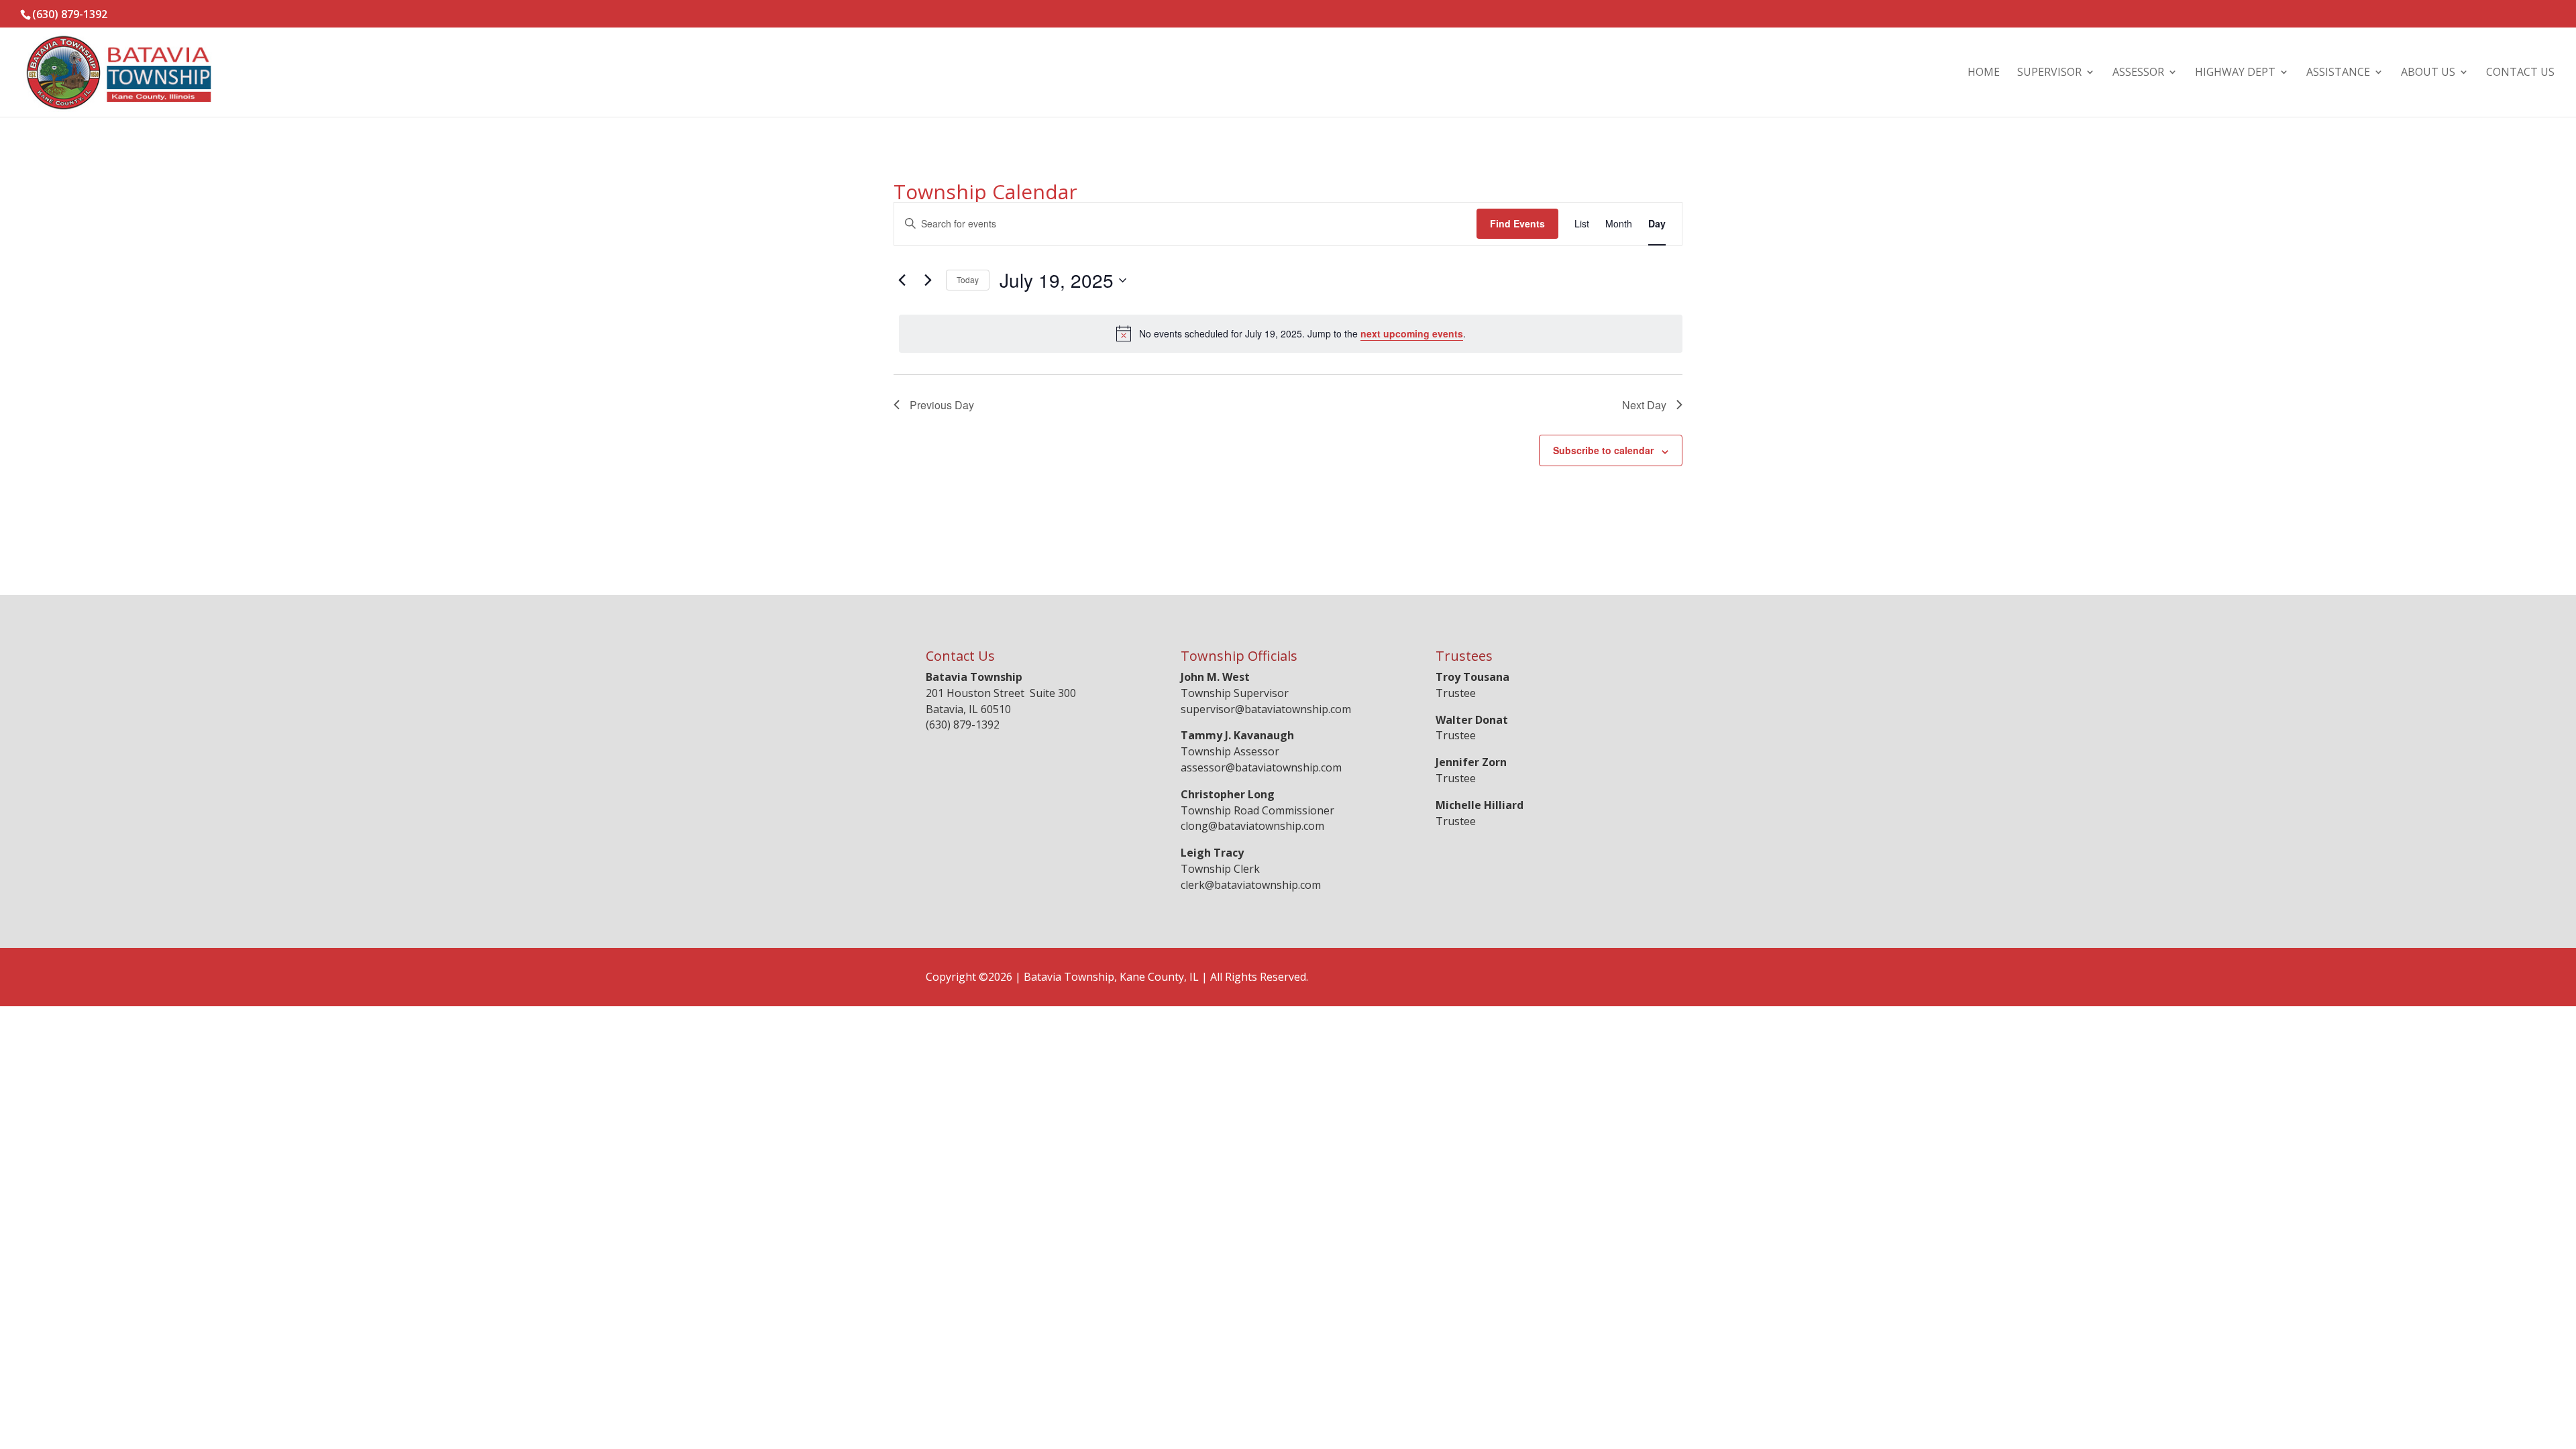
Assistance (2338, 73)
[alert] (1291, 333)
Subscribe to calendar (1603, 450)
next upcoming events (1412, 333)
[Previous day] (902, 280)
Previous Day (942, 405)
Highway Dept (2235, 73)
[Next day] (928, 280)
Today (968, 279)
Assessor (2138, 73)
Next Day (1644, 405)
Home (1984, 73)
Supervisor (2049, 73)
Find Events (1517, 223)
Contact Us (2520, 73)
